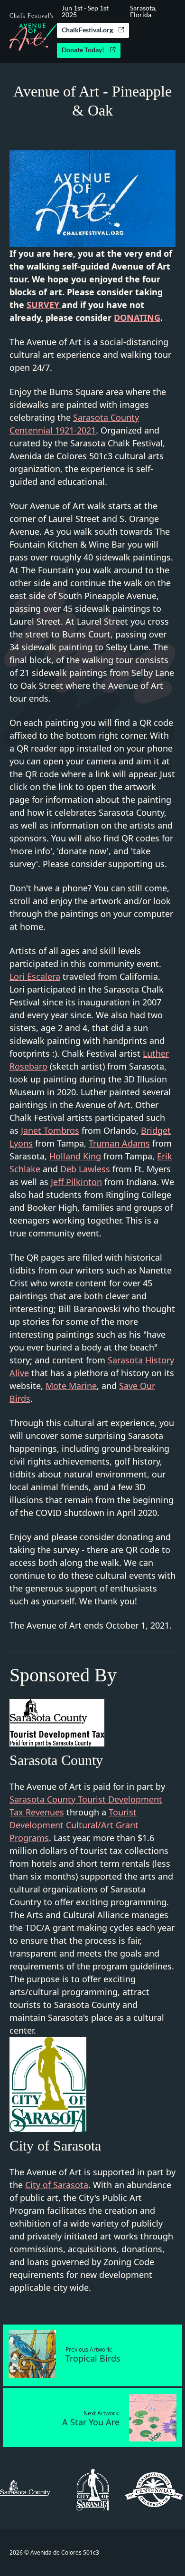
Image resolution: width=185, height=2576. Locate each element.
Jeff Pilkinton (76, 1182)
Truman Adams (119, 1143)
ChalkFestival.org (87, 30)
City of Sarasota (57, 2185)
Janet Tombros (50, 1130)
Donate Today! (83, 50)
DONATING (137, 318)
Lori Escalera (35, 976)
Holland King (75, 1156)
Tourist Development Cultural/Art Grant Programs (74, 1825)
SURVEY (44, 305)
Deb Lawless (85, 1169)
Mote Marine (71, 1386)
